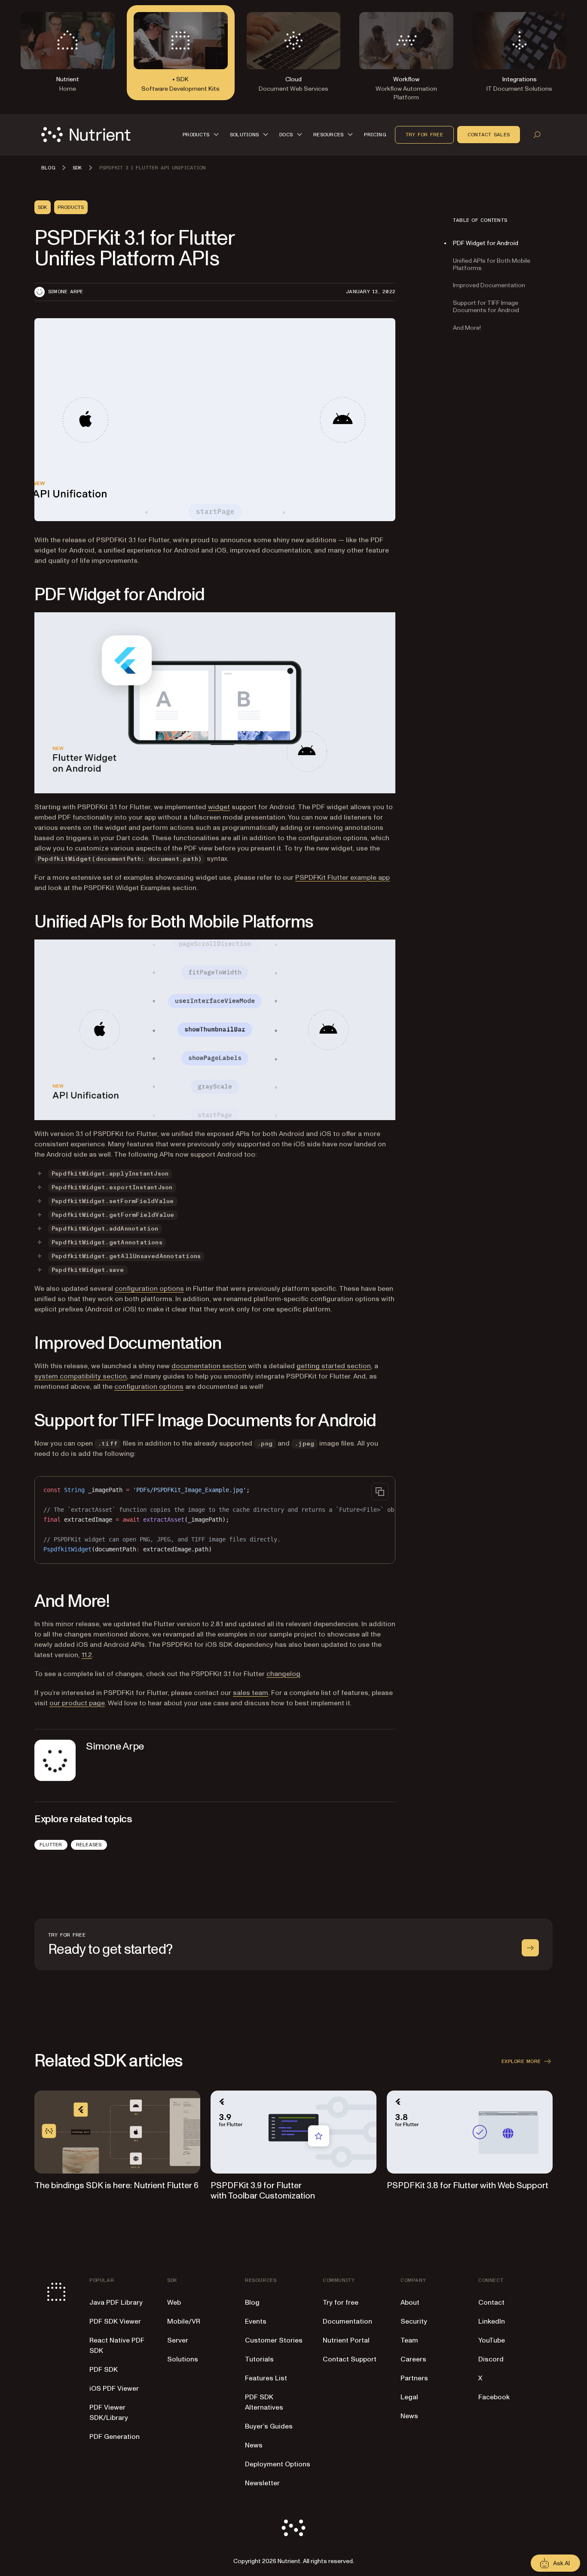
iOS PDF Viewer (114, 2389)
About (410, 2303)
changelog (283, 1674)
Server (178, 2340)
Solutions (183, 2359)
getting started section (334, 1366)
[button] (202, 135)
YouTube (492, 2340)
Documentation (347, 2321)
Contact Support (350, 2359)
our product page (77, 1703)
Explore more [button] (521, 2061)
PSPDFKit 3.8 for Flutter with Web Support (468, 2186)
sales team (251, 1693)
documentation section (209, 1366)
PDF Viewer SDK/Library (109, 2413)
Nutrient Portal (346, 2340)
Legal (409, 2397)
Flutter (51, 1845)
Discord (491, 2359)
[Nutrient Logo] (86, 135)
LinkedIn (492, 2321)
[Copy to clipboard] (380, 1492)
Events (256, 2321)
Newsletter (262, 2483)
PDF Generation (115, 2437)
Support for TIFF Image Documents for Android (486, 307)
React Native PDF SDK (117, 2346)
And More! (467, 327)
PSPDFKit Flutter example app (342, 878)
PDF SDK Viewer (115, 2321)
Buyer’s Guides (269, 2426)
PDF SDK (104, 2370)
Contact (491, 2303)
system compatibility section (81, 1376)
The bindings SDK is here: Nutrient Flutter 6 (116, 2186)
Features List (266, 2378)
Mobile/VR (184, 2321)
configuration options (149, 1289)
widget (219, 807)
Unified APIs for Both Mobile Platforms (492, 264)
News (254, 2445)
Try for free (424, 135)
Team (409, 2340)
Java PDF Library (116, 2303)
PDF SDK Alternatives (264, 2402)
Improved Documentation (489, 285)
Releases (89, 1845)
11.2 (87, 1655)
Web (174, 2303)
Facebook (494, 2397)
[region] (215, 1520)
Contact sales (489, 135)
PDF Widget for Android (486, 243)
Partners (414, 2378)
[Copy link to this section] (22, 595)
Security (414, 2321)
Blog (252, 2303)
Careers (413, 2359)
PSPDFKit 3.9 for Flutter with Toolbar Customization (263, 2191)
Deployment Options (278, 2464)
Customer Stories (274, 2340)
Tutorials (259, 2359)
